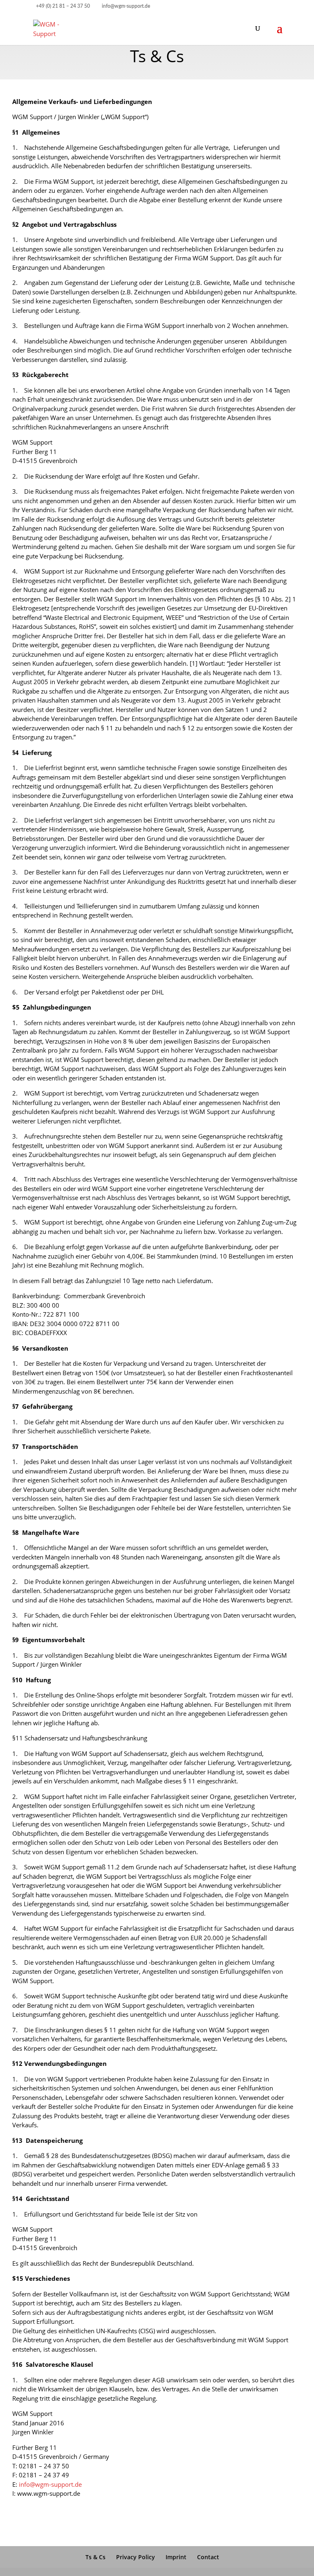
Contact (208, 2557)
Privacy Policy (136, 2557)
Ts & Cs (95, 2557)
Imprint (176, 2557)
